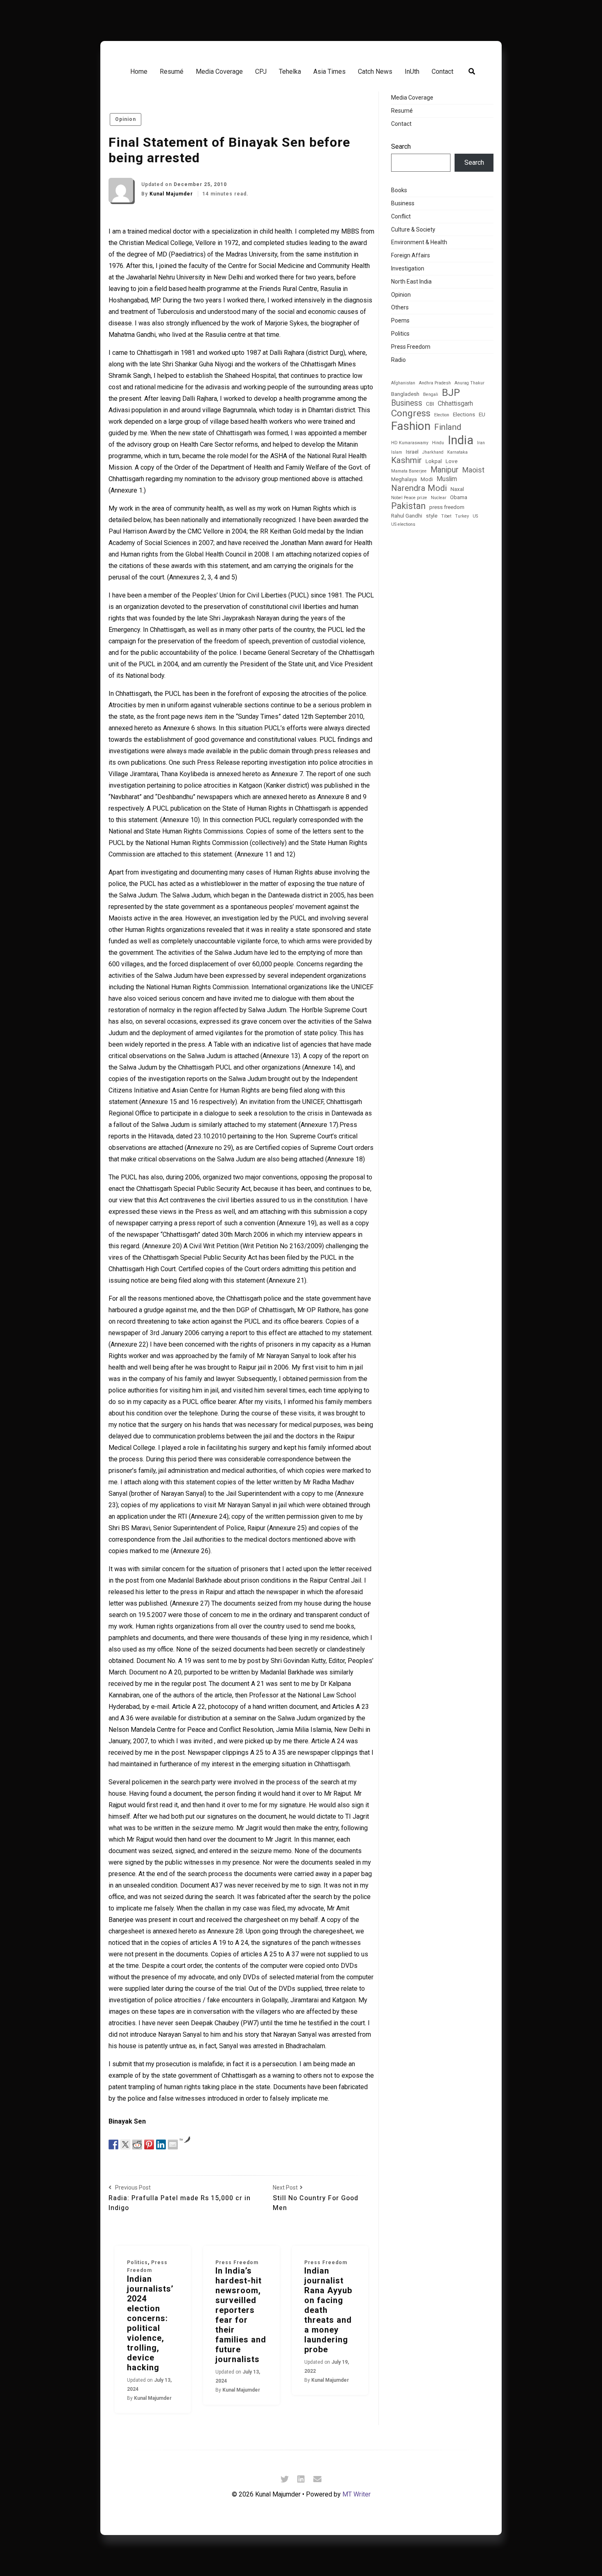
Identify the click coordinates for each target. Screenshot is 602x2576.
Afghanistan (403, 383)
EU (482, 415)
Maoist (473, 470)
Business (403, 203)
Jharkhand (433, 452)
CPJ (261, 72)
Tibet (446, 516)
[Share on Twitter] (125, 2144)
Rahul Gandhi (407, 516)
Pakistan (408, 506)
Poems (400, 320)
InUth (412, 72)
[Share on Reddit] (137, 2144)
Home (139, 72)
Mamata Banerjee (409, 471)
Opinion (126, 119)
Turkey (462, 516)
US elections (403, 525)
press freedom (447, 507)
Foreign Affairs (411, 255)
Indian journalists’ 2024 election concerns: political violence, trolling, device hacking (150, 2323)
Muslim (447, 479)
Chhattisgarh (455, 404)
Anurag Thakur (470, 383)
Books (399, 190)
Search (401, 147)
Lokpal (434, 461)
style (432, 516)
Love (451, 461)
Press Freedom (237, 2263)
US (475, 516)
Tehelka (290, 72)
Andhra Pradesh (435, 383)
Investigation (408, 268)
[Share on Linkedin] (161, 2144)
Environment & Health (419, 242)
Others (400, 307)
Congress (411, 413)
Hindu (438, 443)
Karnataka (457, 452)
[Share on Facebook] (113, 2144)
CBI (430, 404)
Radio (398, 360)
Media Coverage (219, 72)
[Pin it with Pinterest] (149, 2144)
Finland (448, 427)
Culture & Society (413, 229)
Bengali (431, 395)
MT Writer (356, 2494)
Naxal (457, 489)
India (461, 440)
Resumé (172, 72)
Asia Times (329, 72)
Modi (427, 479)
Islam (397, 452)
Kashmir (406, 460)
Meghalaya (404, 479)
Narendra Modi (419, 488)
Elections (464, 415)
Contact (442, 72)
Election (442, 415)
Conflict (401, 216)
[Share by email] (173, 2144)
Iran (481, 443)
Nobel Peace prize (409, 498)
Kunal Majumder (172, 194)
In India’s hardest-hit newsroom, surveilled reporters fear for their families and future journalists (241, 2315)
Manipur (445, 470)
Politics (137, 2263)
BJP (451, 392)
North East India (411, 282)
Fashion (411, 426)
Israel (412, 452)
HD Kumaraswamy (410, 443)
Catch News (375, 72)
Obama (459, 497)
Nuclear (439, 498)
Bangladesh (405, 394)
